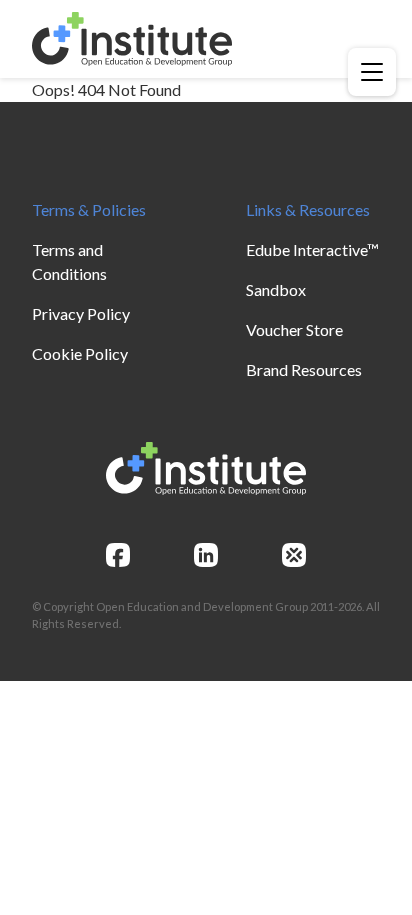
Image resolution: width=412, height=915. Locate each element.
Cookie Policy (80, 353)
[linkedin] (206, 555)
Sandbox (276, 289)
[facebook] (118, 555)
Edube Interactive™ (312, 249)
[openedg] (294, 555)
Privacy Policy (81, 313)
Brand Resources (304, 369)
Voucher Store (294, 329)
